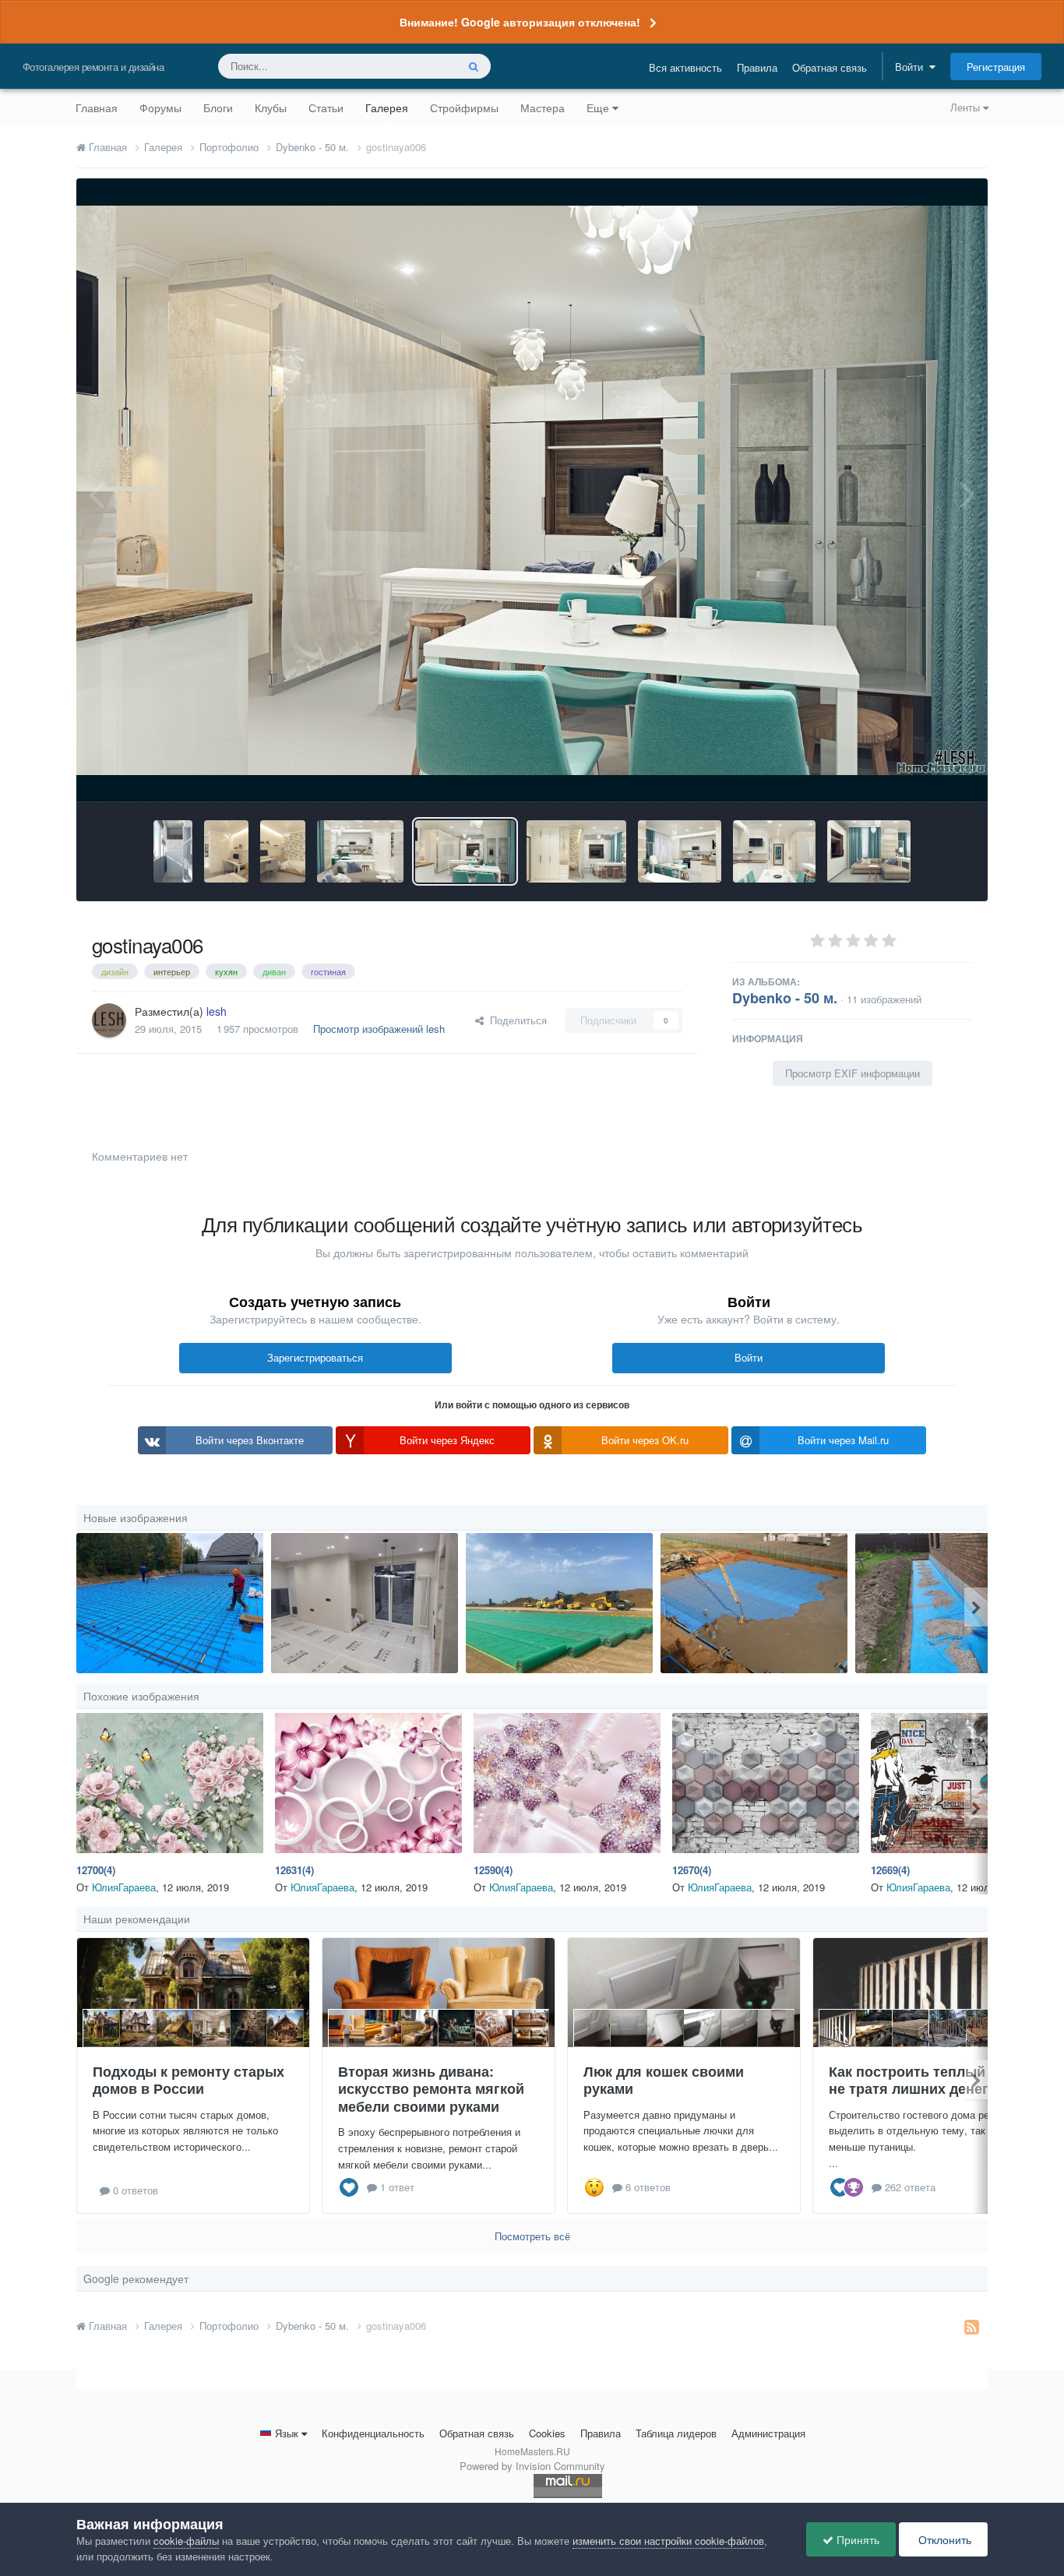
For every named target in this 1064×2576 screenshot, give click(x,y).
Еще (598, 107)
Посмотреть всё (532, 2236)
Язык (287, 2433)
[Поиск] (474, 66)
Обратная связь (830, 67)
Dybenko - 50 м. (785, 998)
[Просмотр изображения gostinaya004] (680, 851)
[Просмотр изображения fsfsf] (365, 1603)
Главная (97, 107)
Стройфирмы (464, 107)
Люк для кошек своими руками (664, 2080)
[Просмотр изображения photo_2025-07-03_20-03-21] (559, 1603)
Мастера (543, 107)
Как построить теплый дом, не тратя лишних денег (925, 2080)
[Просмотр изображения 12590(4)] (567, 1783)
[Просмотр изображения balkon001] (173, 851)
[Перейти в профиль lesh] (109, 1020)
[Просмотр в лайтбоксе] (532, 490)
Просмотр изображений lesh (379, 1029)
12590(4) (493, 1870)
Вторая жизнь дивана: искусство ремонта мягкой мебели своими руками (431, 2089)
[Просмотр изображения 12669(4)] (964, 1783)
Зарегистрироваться (315, 1357)
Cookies (547, 2433)
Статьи (326, 107)
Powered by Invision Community (532, 2466)
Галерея (387, 107)
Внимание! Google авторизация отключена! (520, 22)
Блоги (218, 107)
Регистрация (996, 67)
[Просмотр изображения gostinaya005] (576, 851)
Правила (757, 67)
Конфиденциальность (373, 2433)
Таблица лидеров (676, 2433)
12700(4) (96, 1870)
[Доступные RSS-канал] (972, 2326)
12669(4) (890, 1870)
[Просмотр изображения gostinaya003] (775, 851)
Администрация (768, 2433)
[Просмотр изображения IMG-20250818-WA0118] (949, 1603)
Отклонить (943, 2539)
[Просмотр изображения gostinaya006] (465, 851)
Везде (422, 66)
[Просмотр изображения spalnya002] (227, 851)
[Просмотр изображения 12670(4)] (766, 1783)
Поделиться (515, 1020)
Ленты (967, 107)
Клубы (271, 107)
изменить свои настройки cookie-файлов (668, 2541)
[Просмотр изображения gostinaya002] (869, 851)
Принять (856, 2539)
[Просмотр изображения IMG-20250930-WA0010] (170, 1603)
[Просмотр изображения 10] (754, 1603)
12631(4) (294, 1870)
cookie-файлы (186, 2541)
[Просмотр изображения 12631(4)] (368, 1783)
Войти (912, 67)
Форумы (160, 107)
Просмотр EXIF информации (853, 1073)
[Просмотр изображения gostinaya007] (360, 851)
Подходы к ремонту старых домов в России (188, 2080)
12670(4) (692, 1870)
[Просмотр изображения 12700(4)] (170, 1783)
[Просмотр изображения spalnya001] (283, 851)
